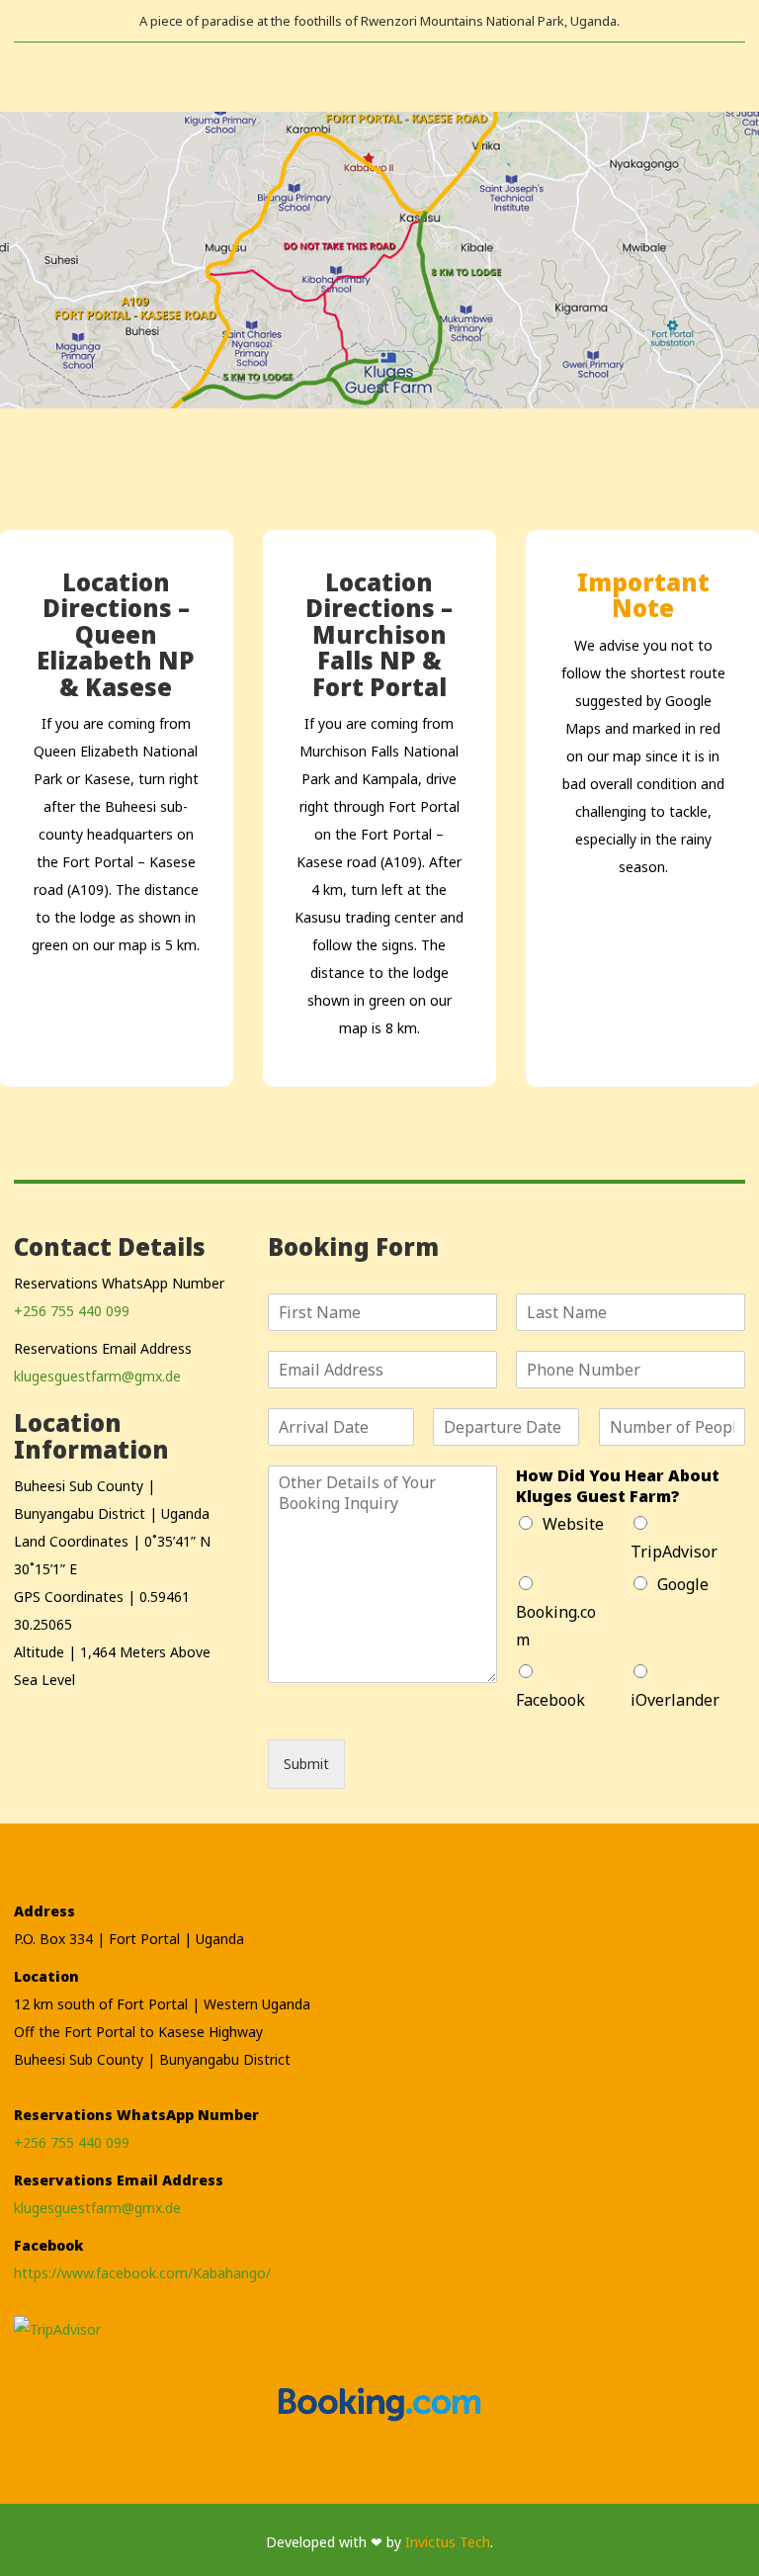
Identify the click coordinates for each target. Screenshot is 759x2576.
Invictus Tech (448, 2542)
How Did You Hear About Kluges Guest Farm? (618, 1486)
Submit (306, 1764)
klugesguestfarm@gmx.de (97, 1376)
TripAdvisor (674, 1552)
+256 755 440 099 (72, 1311)
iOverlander (675, 1700)
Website (573, 1524)
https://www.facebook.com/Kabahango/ (142, 2273)
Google (683, 1584)
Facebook (550, 1700)
